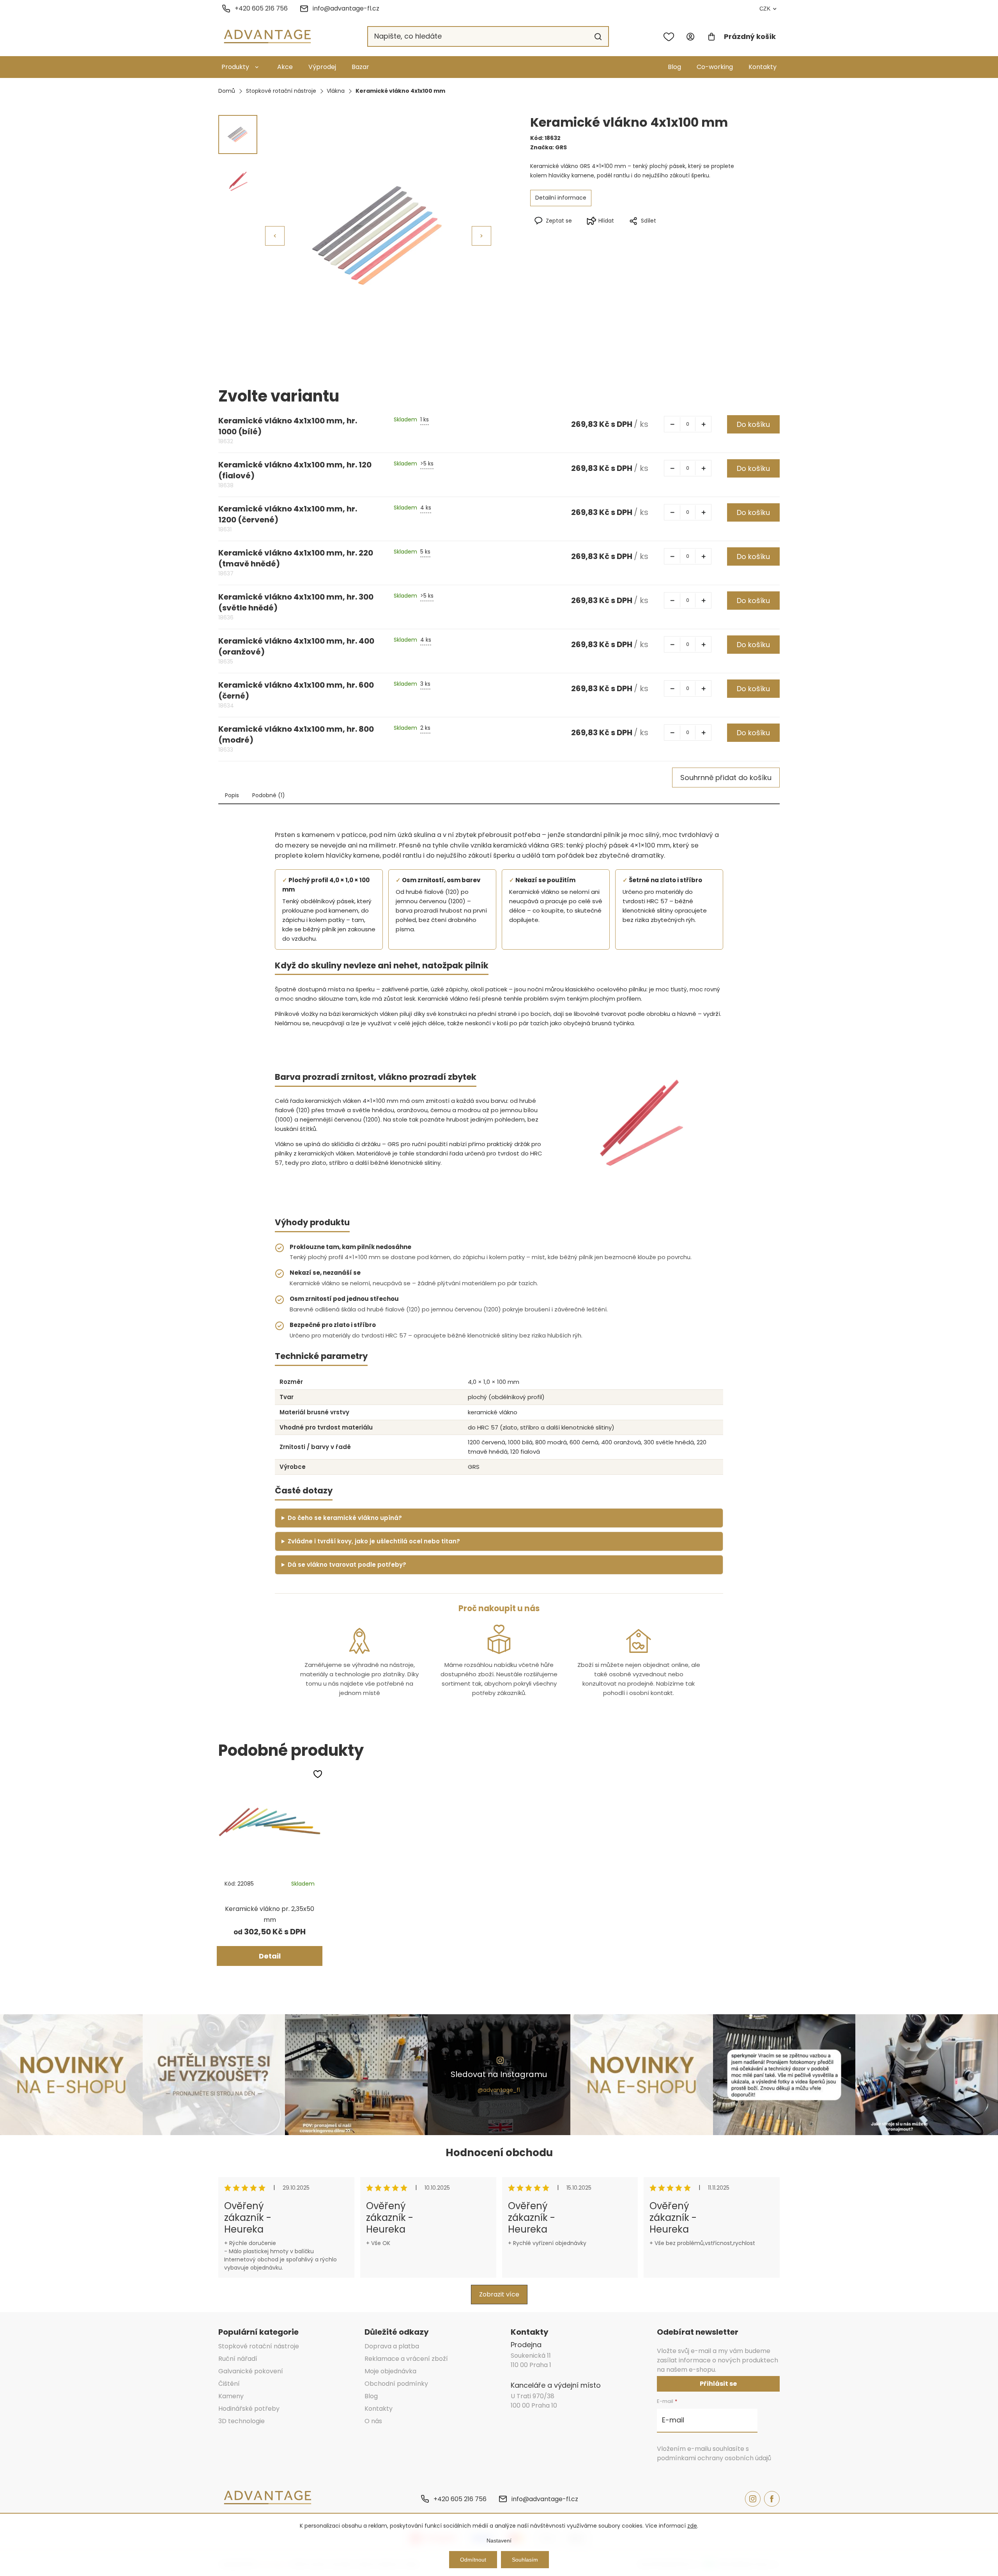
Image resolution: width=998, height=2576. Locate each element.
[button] (481, 236)
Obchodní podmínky (396, 2384)
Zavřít (674, 234)
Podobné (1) (269, 795)
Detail (270, 1956)
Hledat (598, 37)
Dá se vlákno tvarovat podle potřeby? (347, 1565)
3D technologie (242, 2421)
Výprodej (322, 67)
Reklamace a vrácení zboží (406, 2359)
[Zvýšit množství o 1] (703, 424)
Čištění (229, 2384)
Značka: (549, 147)
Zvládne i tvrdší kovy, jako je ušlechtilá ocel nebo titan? (374, 1541)
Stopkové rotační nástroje (259, 2346)
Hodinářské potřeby (249, 2409)
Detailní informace (561, 198)
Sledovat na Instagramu (499, 2074)
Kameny (231, 2396)
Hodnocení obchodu (499, 2153)
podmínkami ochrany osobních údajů (714, 2458)
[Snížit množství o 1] (672, 424)
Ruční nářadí (238, 2359)
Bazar (360, 67)
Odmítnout (473, 2560)
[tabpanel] (270, 1867)
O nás (373, 2421)
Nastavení (499, 2541)
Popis (232, 795)
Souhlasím (525, 2560)
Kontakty (763, 67)
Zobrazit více (499, 2294)
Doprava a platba (392, 2346)
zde (692, 2526)
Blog (674, 67)
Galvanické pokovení (251, 2371)
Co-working (715, 67)
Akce (285, 67)
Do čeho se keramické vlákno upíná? (345, 1518)
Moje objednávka (390, 2371)
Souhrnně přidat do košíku (726, 778)
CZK (765, 9)
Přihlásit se (718, 2384)
